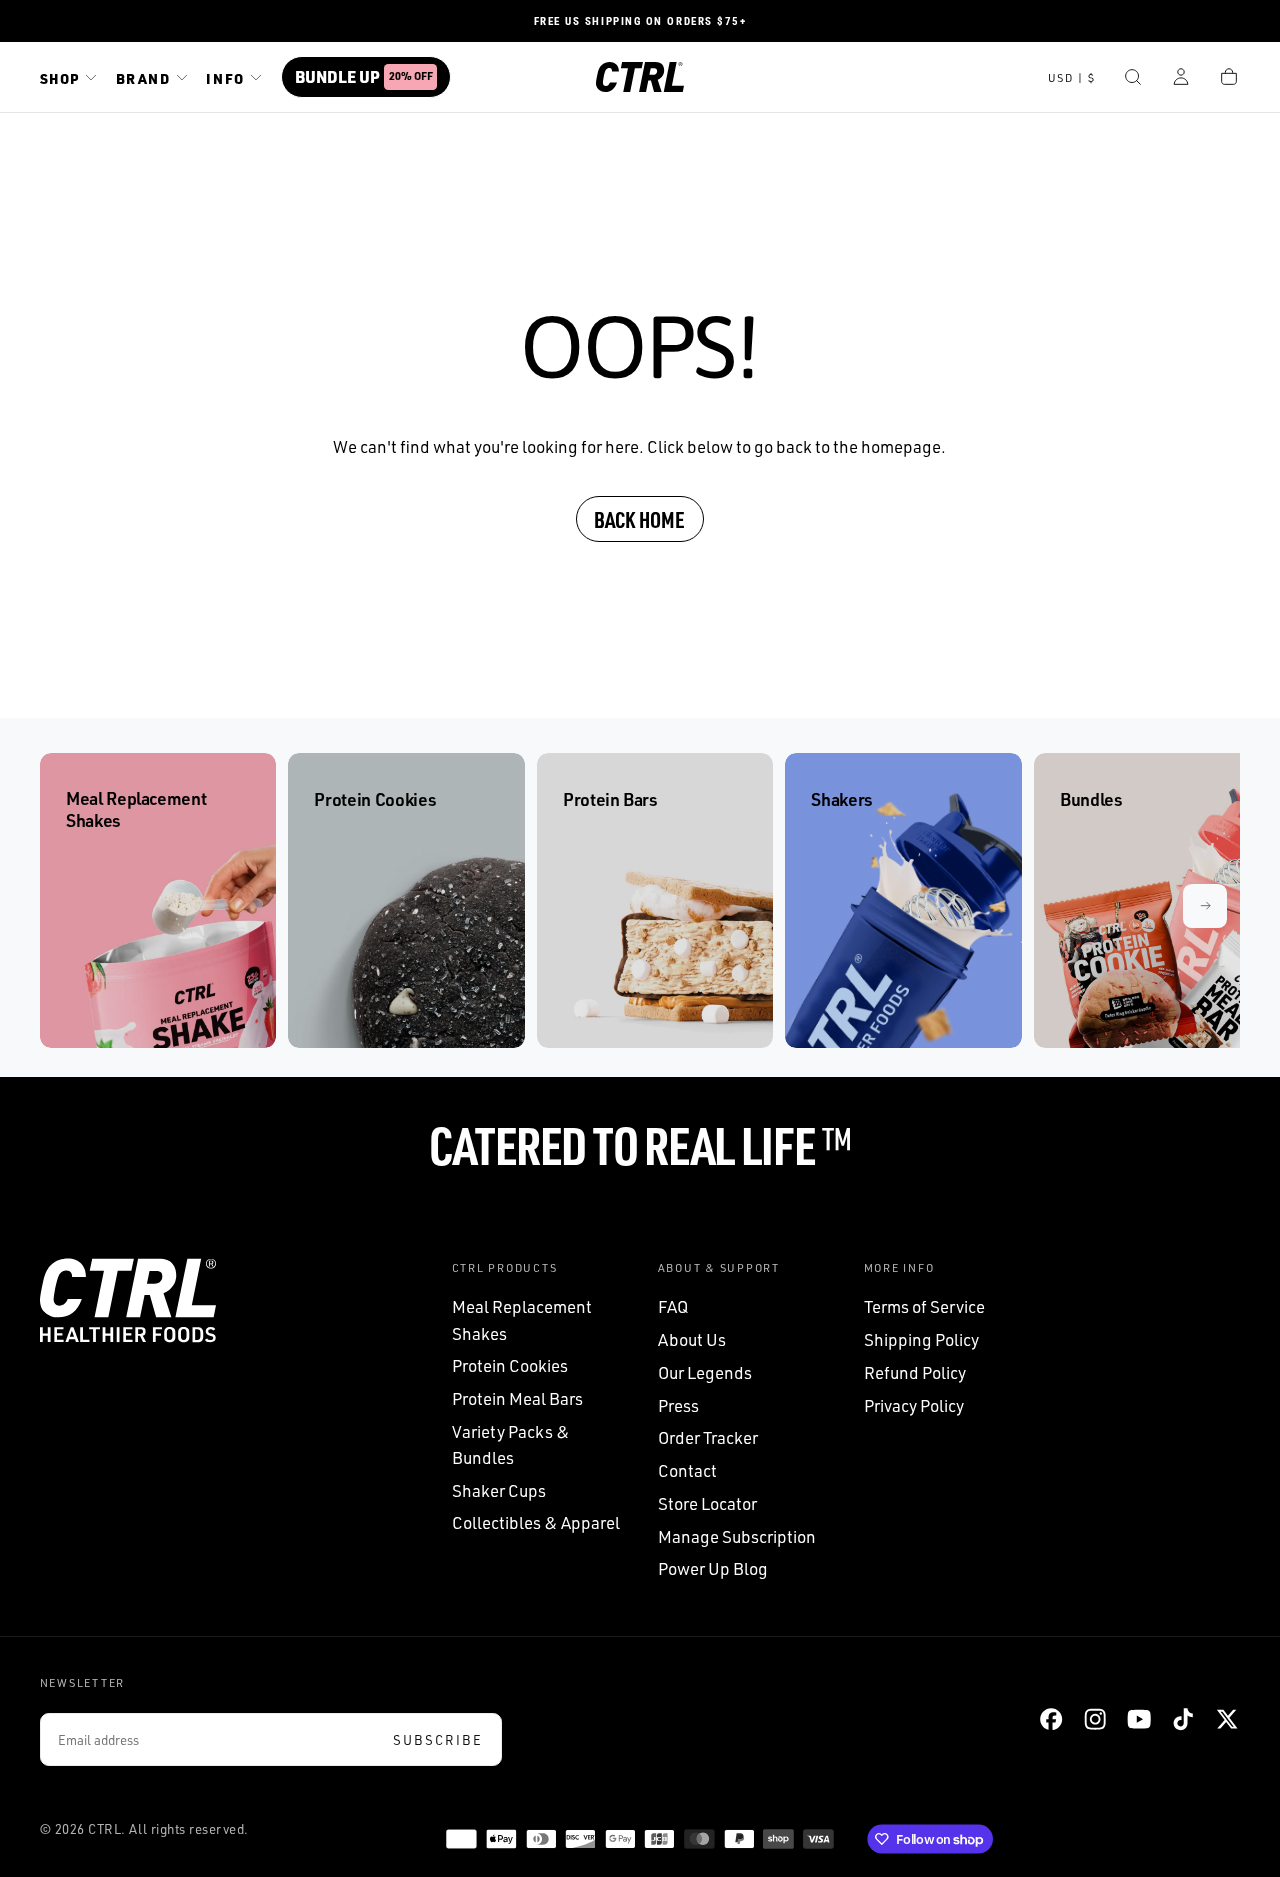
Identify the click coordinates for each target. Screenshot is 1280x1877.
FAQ (673, 1306)
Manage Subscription (737, 1536)
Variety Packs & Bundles (511, 1444)
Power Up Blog (713, 1568)
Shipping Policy (921, 1339)
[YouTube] (1139, 1719)
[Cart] (1229, 79)
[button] (1072, 79)
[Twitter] (1227, 1719)
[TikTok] (1183, 1719)
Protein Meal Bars (517, 1398)
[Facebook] (1051, 1719)
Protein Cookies (510, 1365)
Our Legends (705, 1372)
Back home (639, 519)
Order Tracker (708, 1437)
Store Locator (707, 1503)
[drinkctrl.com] (128, 1300)
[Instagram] (1095, 1719)
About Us (692, 1339)
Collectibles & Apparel (536, 1522)
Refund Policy (915, 1372)
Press (678, 1405)
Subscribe (438, 1740)
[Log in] (1181, 79)
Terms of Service (924, 1306)
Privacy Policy (914, 1405)
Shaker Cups (499, 1490)
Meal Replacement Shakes (522, 1319)
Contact (687, 1470)
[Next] (1205, 906)
